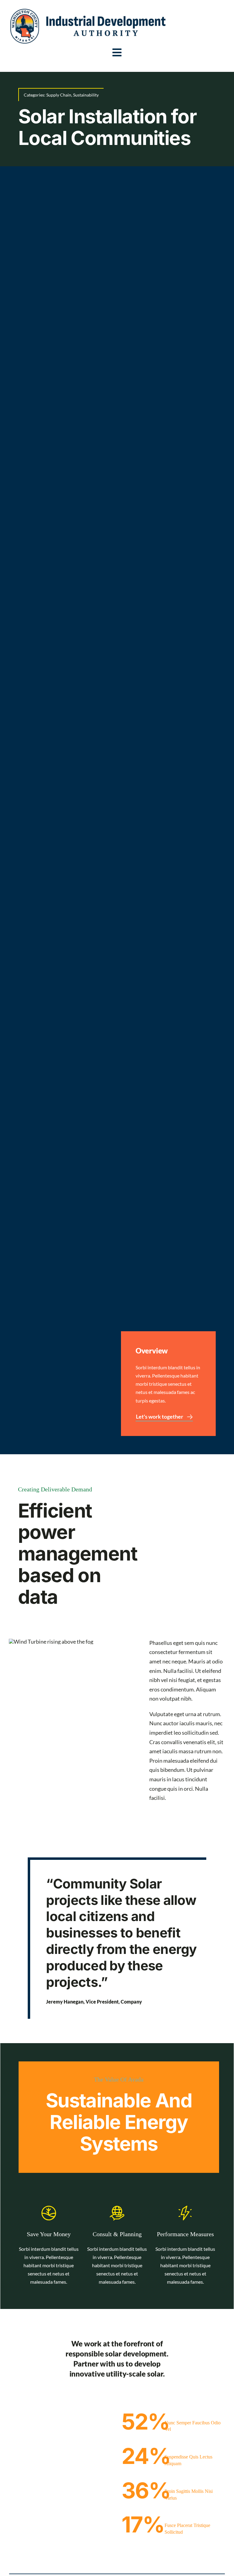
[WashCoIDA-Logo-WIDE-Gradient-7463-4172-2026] (88, 12)
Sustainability (86, 95)
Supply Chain (59, 95)
